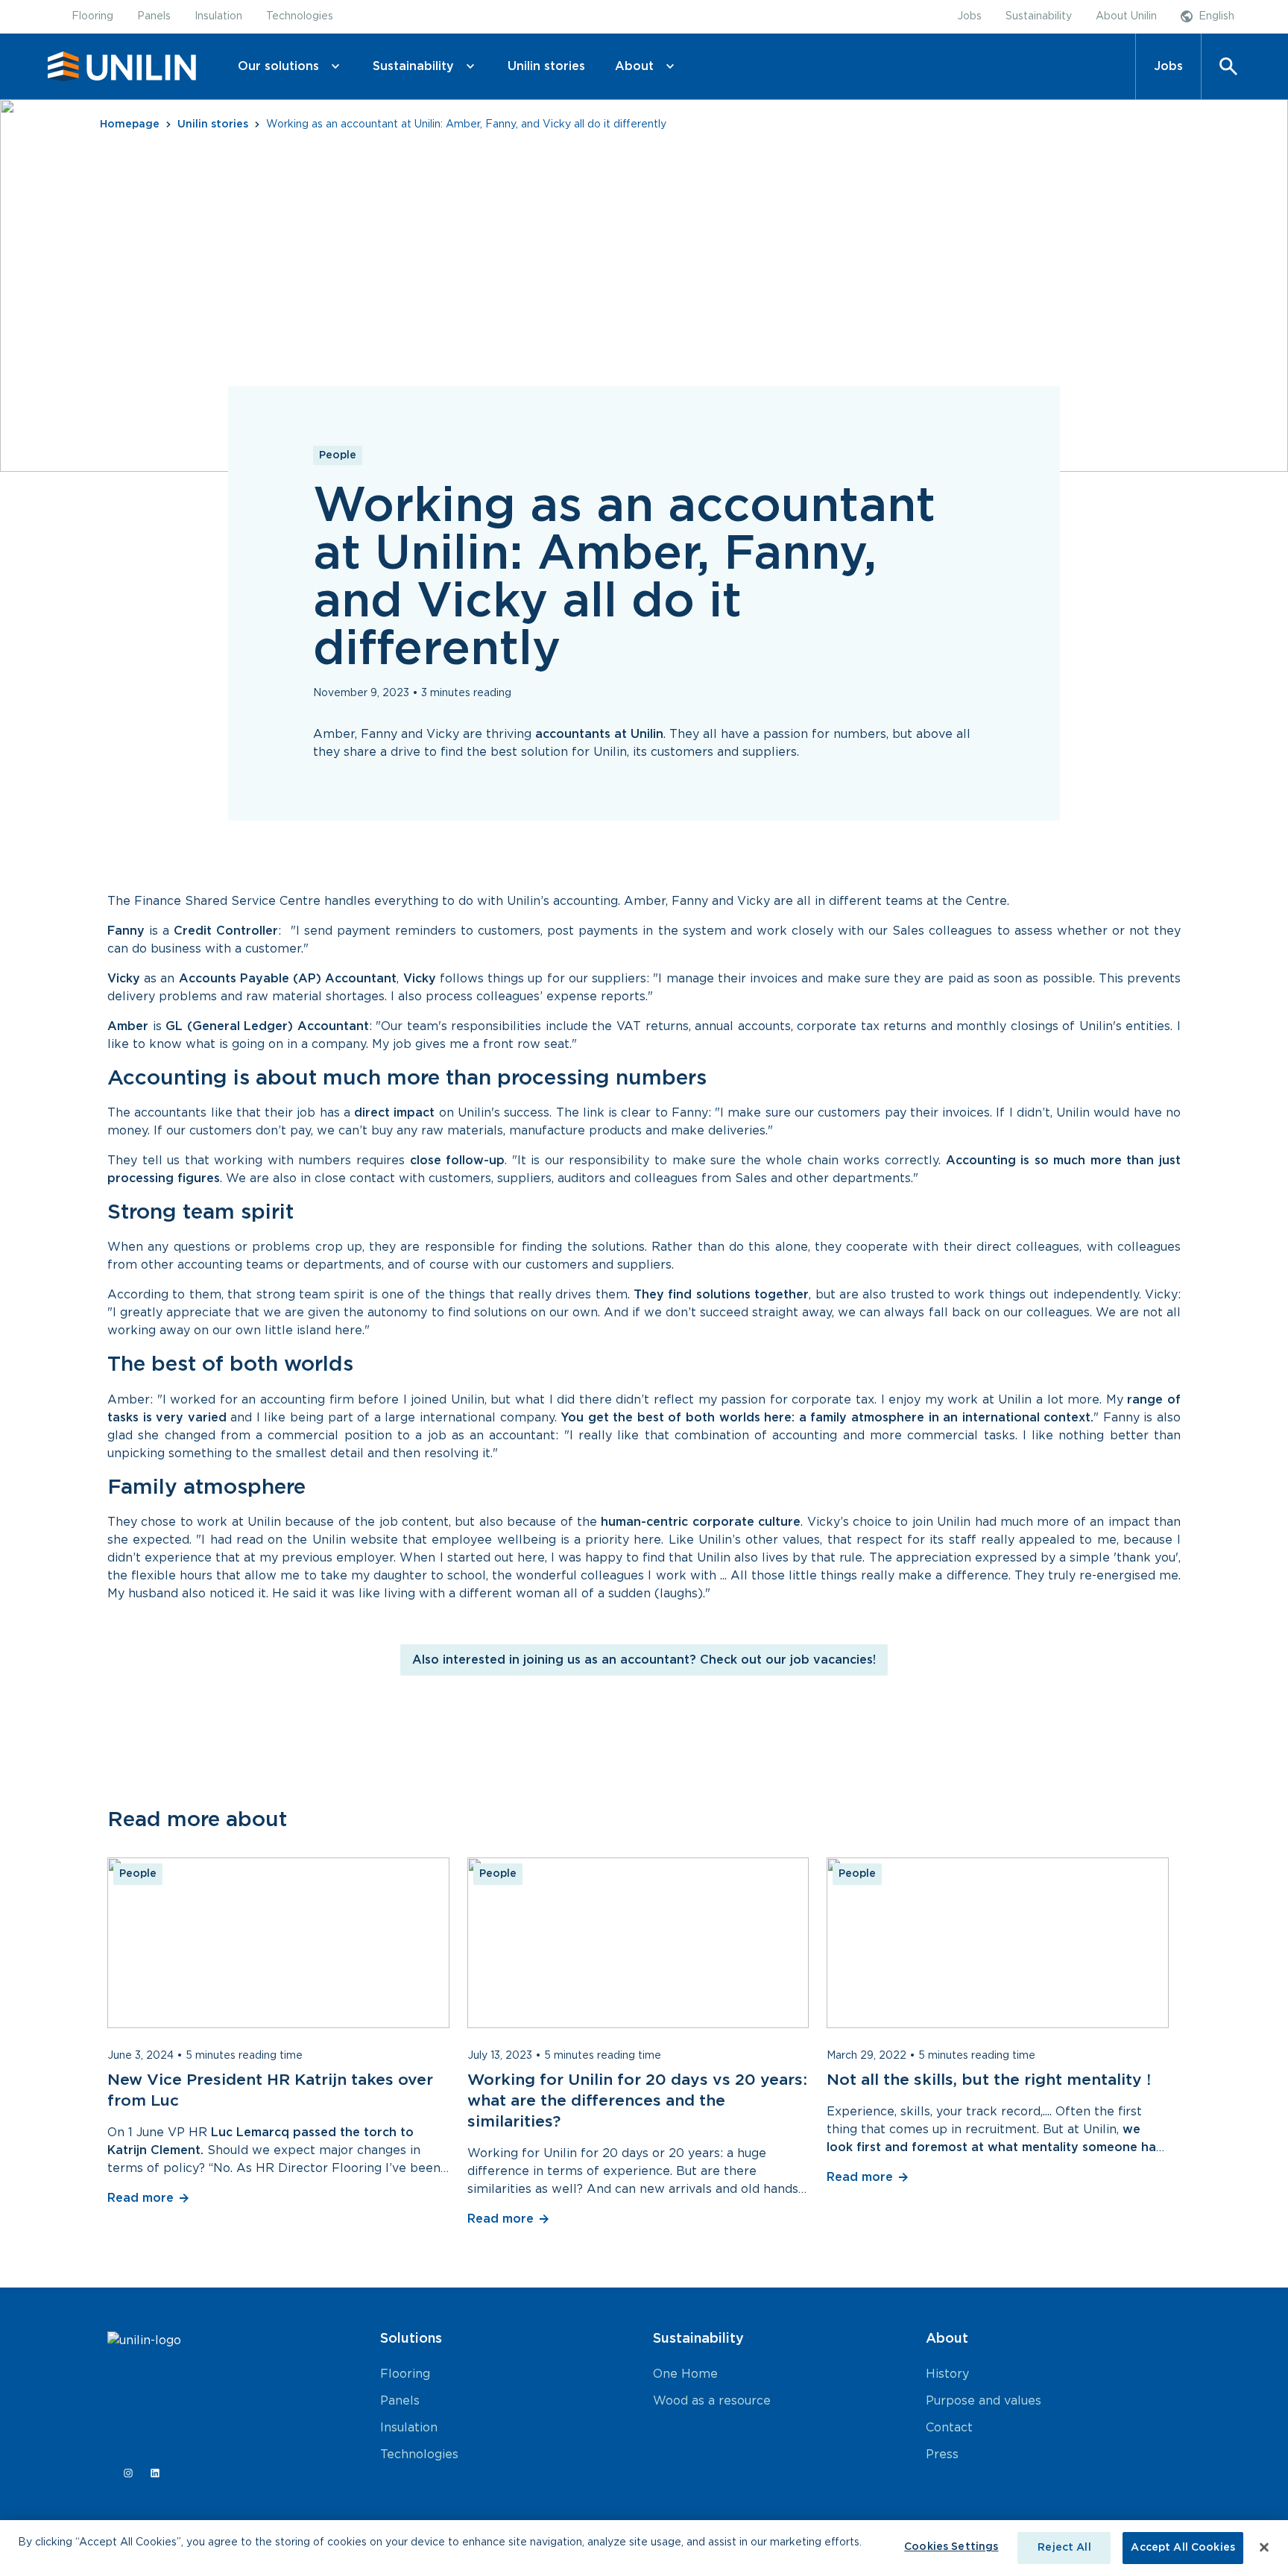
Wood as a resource (712, 2401)
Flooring (405, 2374)
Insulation (409, 2428)
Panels (400, 2401)
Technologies (419, 2455)
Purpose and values (984, 2401)
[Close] (1264, 2547)
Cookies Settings (951, 2547)
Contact (949, 2428)
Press (942, 2455)
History (947, 2374)
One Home (685, 2374)
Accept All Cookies (1183, 2548)
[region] (644, 2548)
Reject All (1064, 2548)
